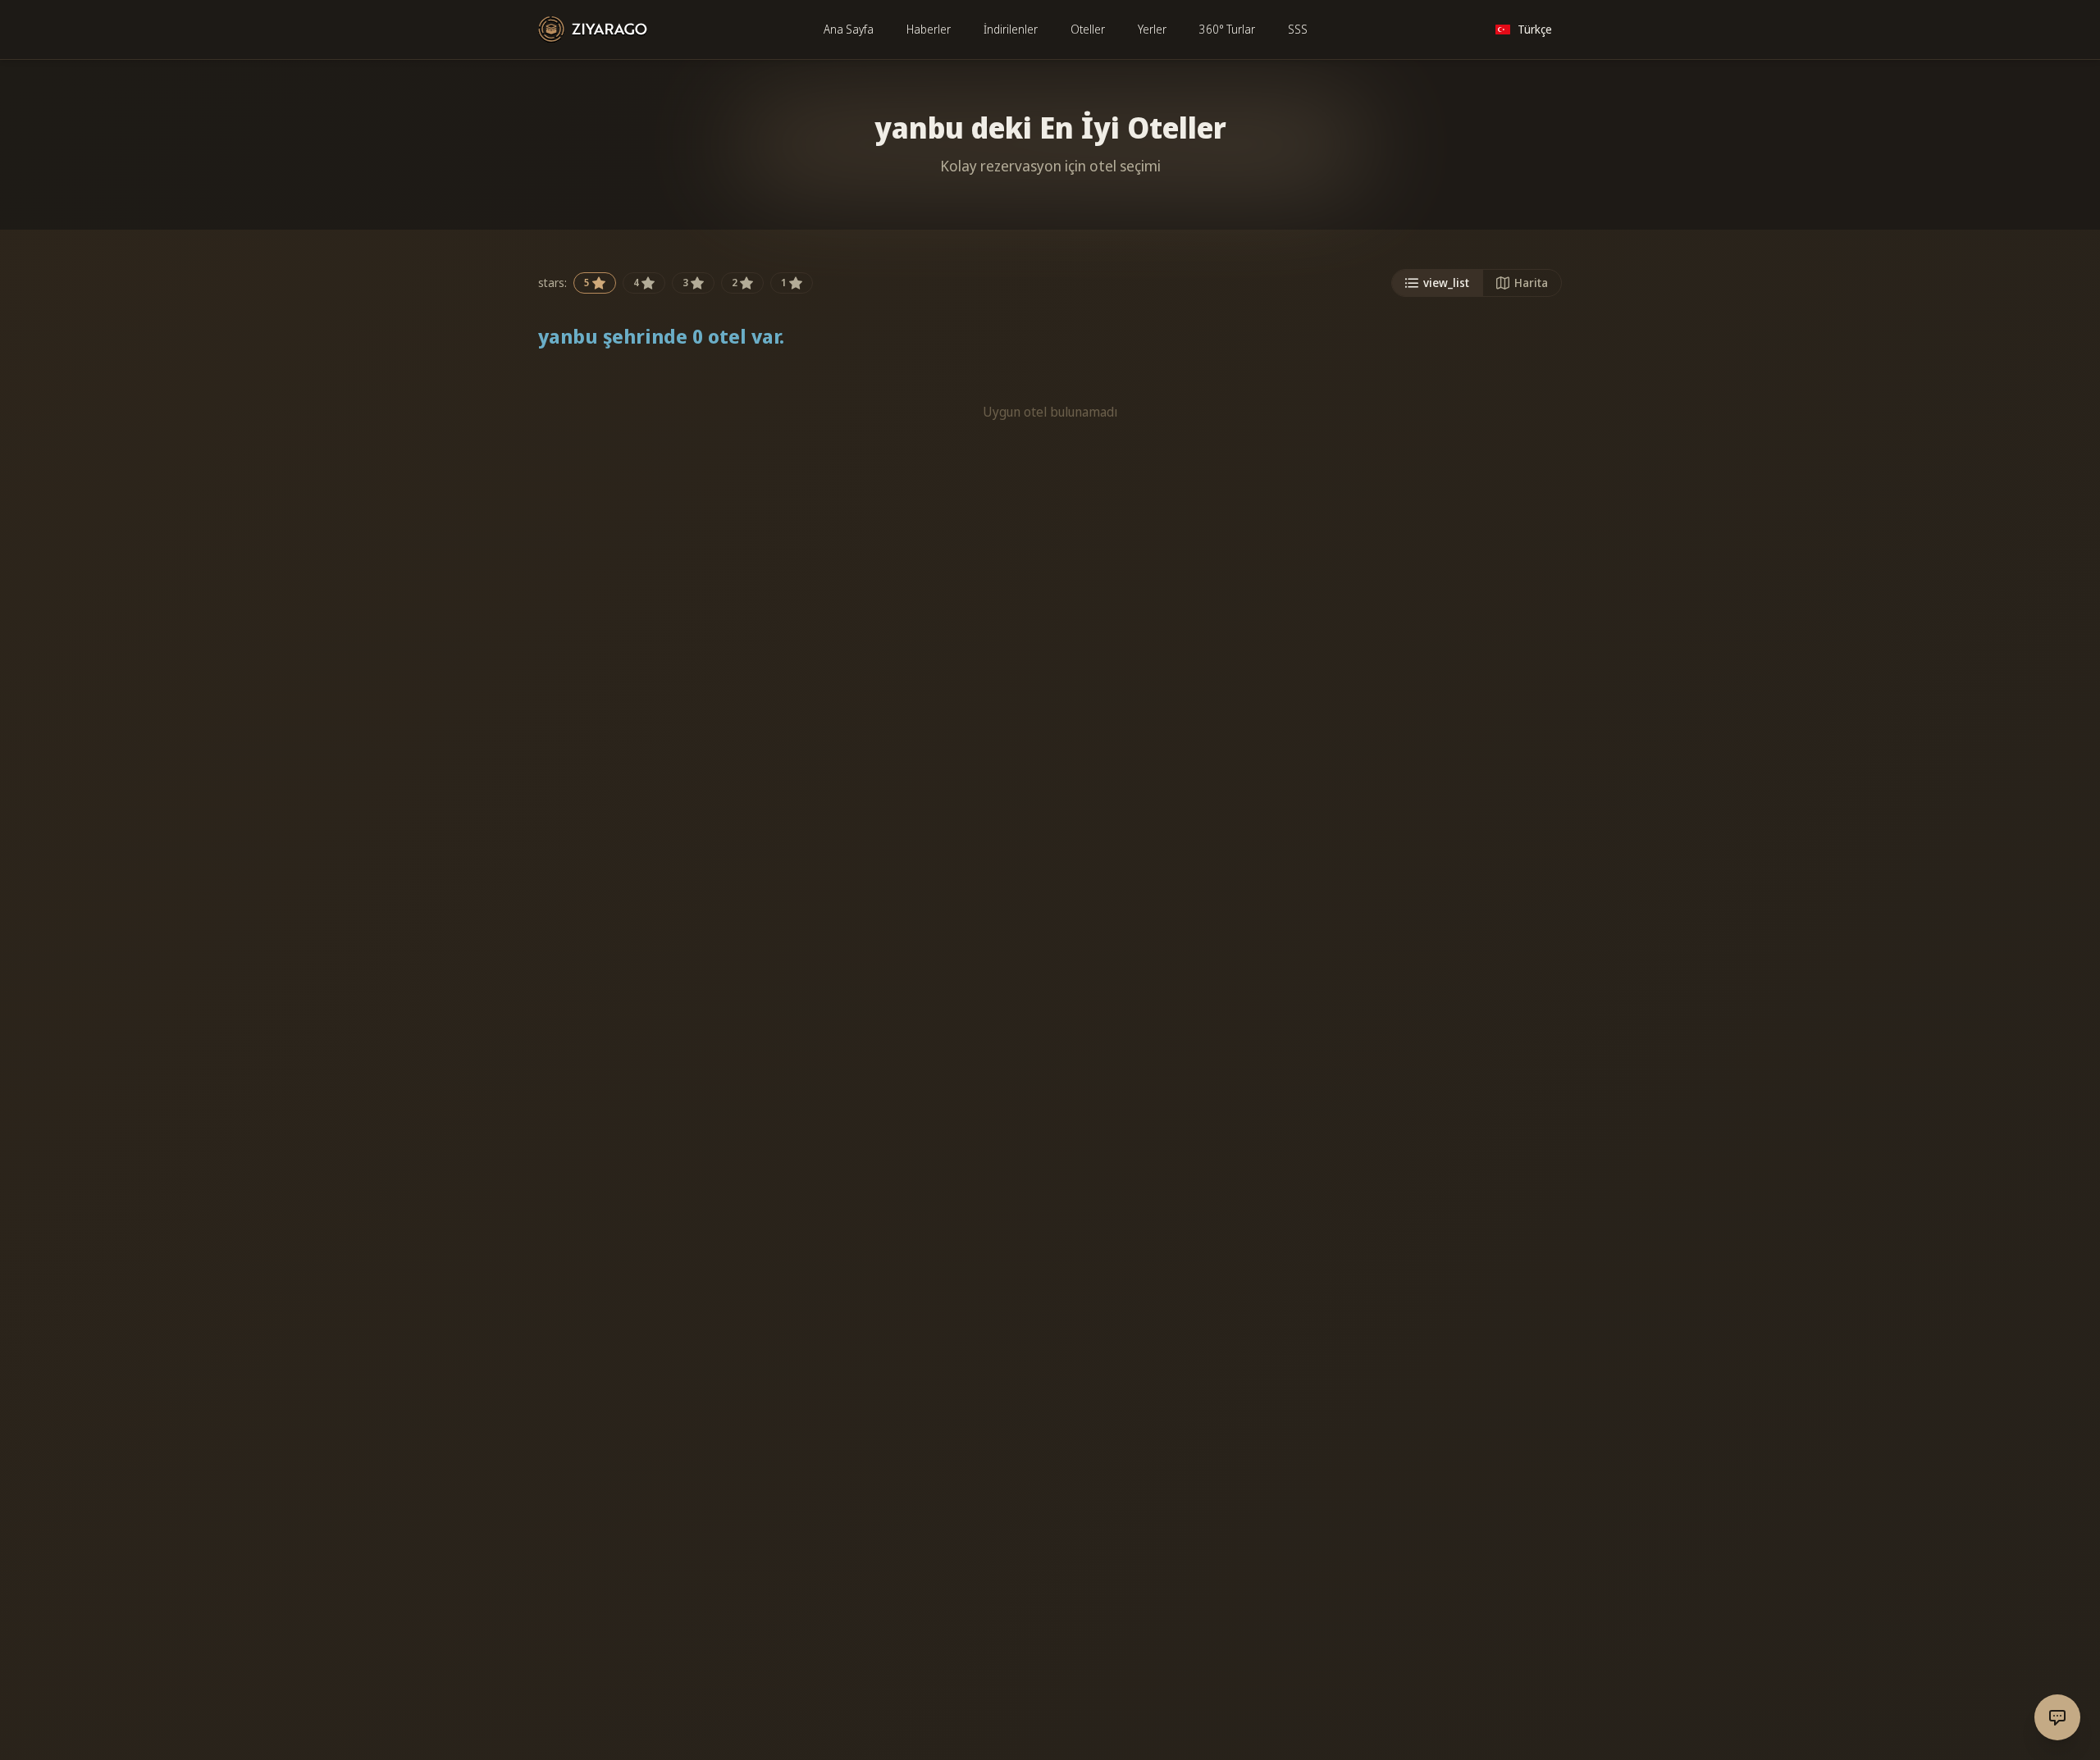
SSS (1298, 29)
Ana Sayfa (849, 29)
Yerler (1152, 29)
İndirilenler (1011, 29)
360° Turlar (1227, 29)
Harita (1531, 283)
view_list (1446, 283)
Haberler (929, 29)
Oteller (1088, 29)
